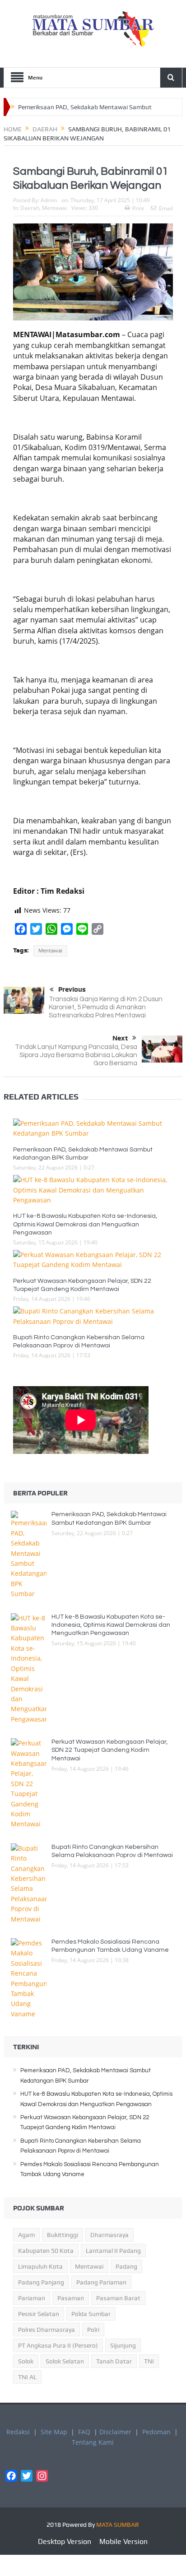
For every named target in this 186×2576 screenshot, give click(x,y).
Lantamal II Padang (113, 2251)
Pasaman (71, 2298)
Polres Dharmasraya (46, 2330)
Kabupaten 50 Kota (46, 2251)
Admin (49, 200)
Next (120, 1038)
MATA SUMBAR (118, 2525)
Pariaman (32, 2298)
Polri (93, 2330)
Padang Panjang (41, 2282)
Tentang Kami (93, 2442)
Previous (72, 989)
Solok (26, 2361)
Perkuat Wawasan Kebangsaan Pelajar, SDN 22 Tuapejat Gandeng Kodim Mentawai (109, 1750)
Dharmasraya (109, 2235)
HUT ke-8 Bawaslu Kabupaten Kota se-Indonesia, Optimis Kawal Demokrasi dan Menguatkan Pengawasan (85, 1224)
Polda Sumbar (91, 2314)
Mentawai (54, 208)
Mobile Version (123, 2541)
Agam (26, 2235)
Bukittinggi (63, 2235)
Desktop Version (65, 2541)
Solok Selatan (65, 2361)
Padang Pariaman (101, 2282)
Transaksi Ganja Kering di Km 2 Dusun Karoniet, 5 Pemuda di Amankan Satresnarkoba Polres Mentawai (106, 1007)
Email (166, 208)
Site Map (54, 2432)
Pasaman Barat (118, 2298)
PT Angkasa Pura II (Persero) (58, 2345)
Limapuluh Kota (40, 2266)
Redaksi (18, 2432)
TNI (149, 2361)
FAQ (84, 2432)
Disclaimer (115, 2432)
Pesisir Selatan (39, 2314)
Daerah (30, 208)
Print (138, 208)
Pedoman (156, 2432)
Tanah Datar (114, 2361)
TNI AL (27, 2377)
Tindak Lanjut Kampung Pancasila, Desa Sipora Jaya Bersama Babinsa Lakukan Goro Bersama (76, 1055)
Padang (126, 2266)
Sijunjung (123, 2345)
